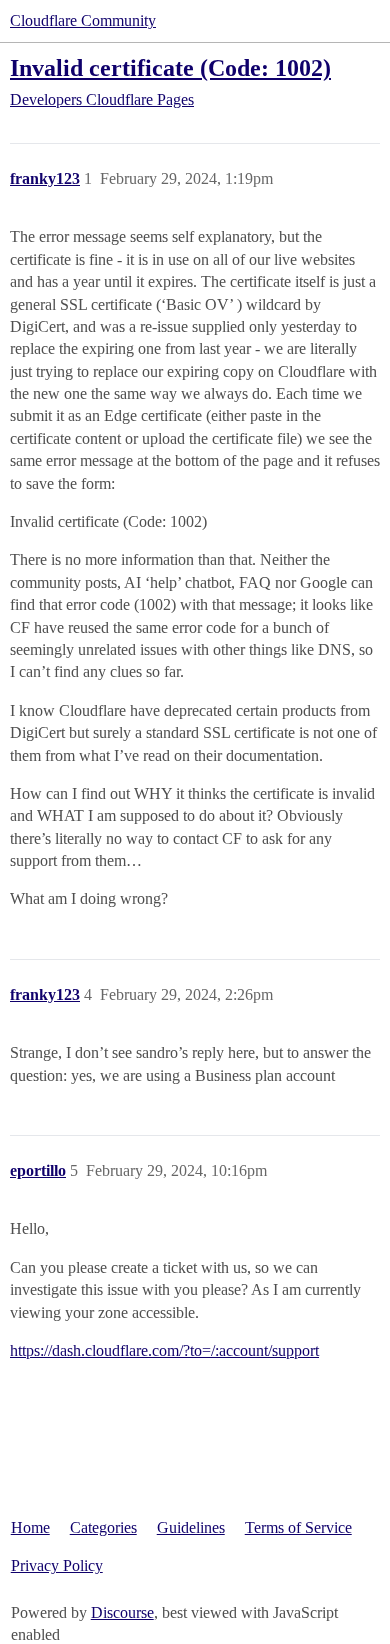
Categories (103, 1527)
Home (30, 1527)
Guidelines (191, 1527)
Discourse (122, 1612)
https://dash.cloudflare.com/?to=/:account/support (164, 1350)
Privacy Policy (57, 1565)
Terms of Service (298, 1527)
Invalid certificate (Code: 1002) (170, 67)
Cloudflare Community (83, 20)
